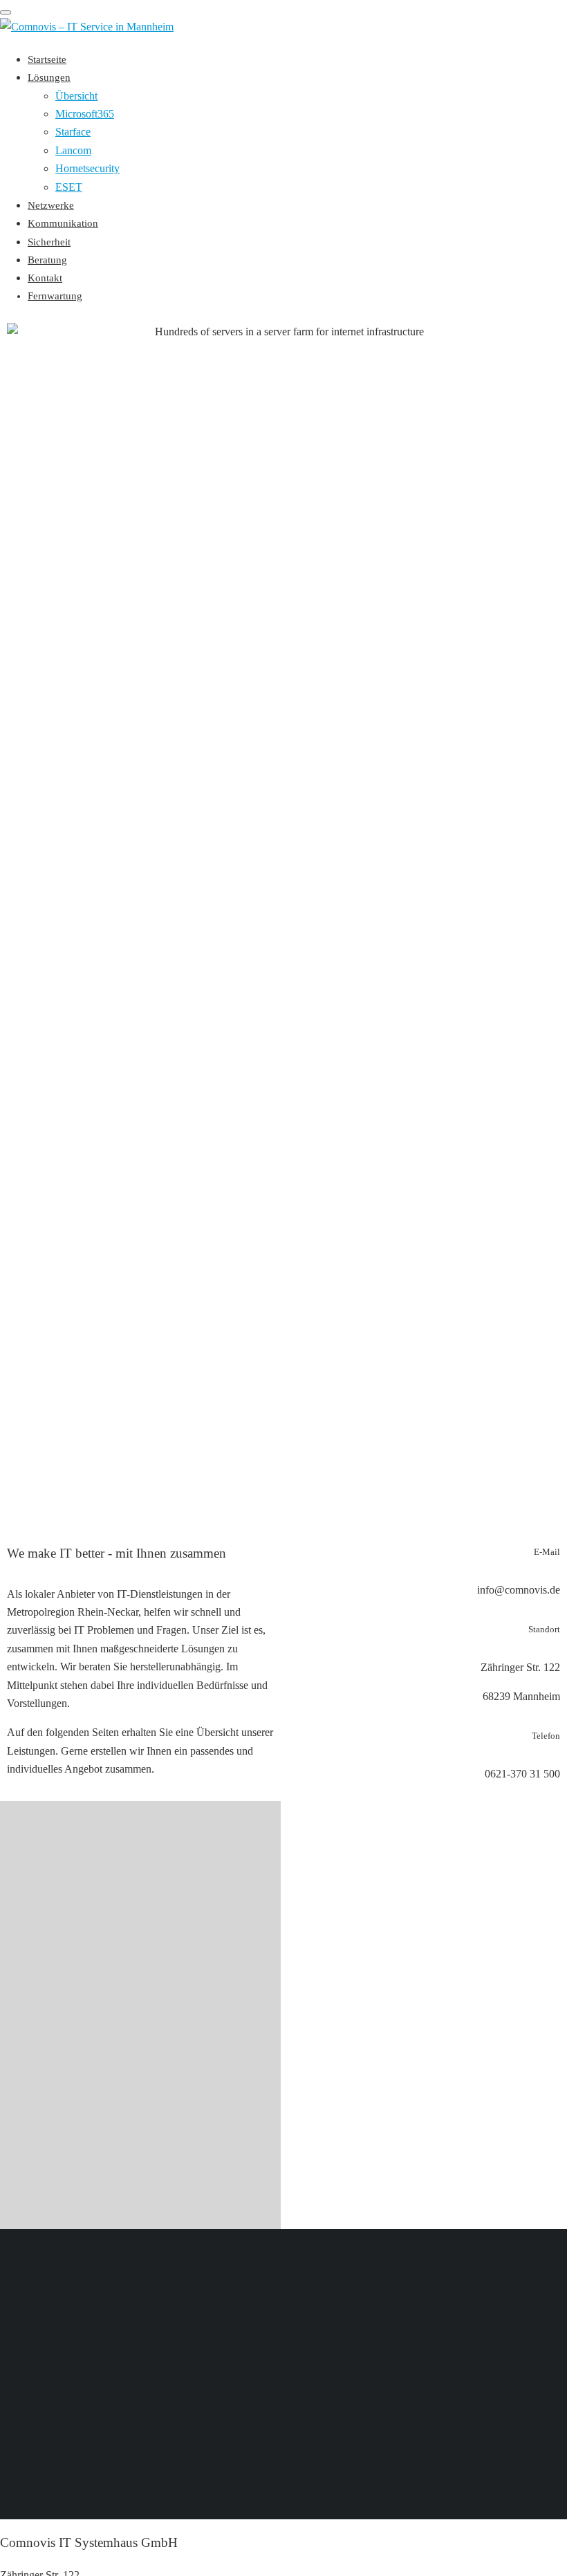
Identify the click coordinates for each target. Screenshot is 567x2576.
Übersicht (76, 96)
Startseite (47, 59)
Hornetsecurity (87, 168)
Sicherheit (49, 242)
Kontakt (45, 278)
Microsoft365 (85, 114)
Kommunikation (63, 223)
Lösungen (49, 77)
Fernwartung (55, 296)
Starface (73, 132)
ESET (69, 187)
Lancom (73, 150)
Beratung (47, 260)
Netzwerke (51, 205)
